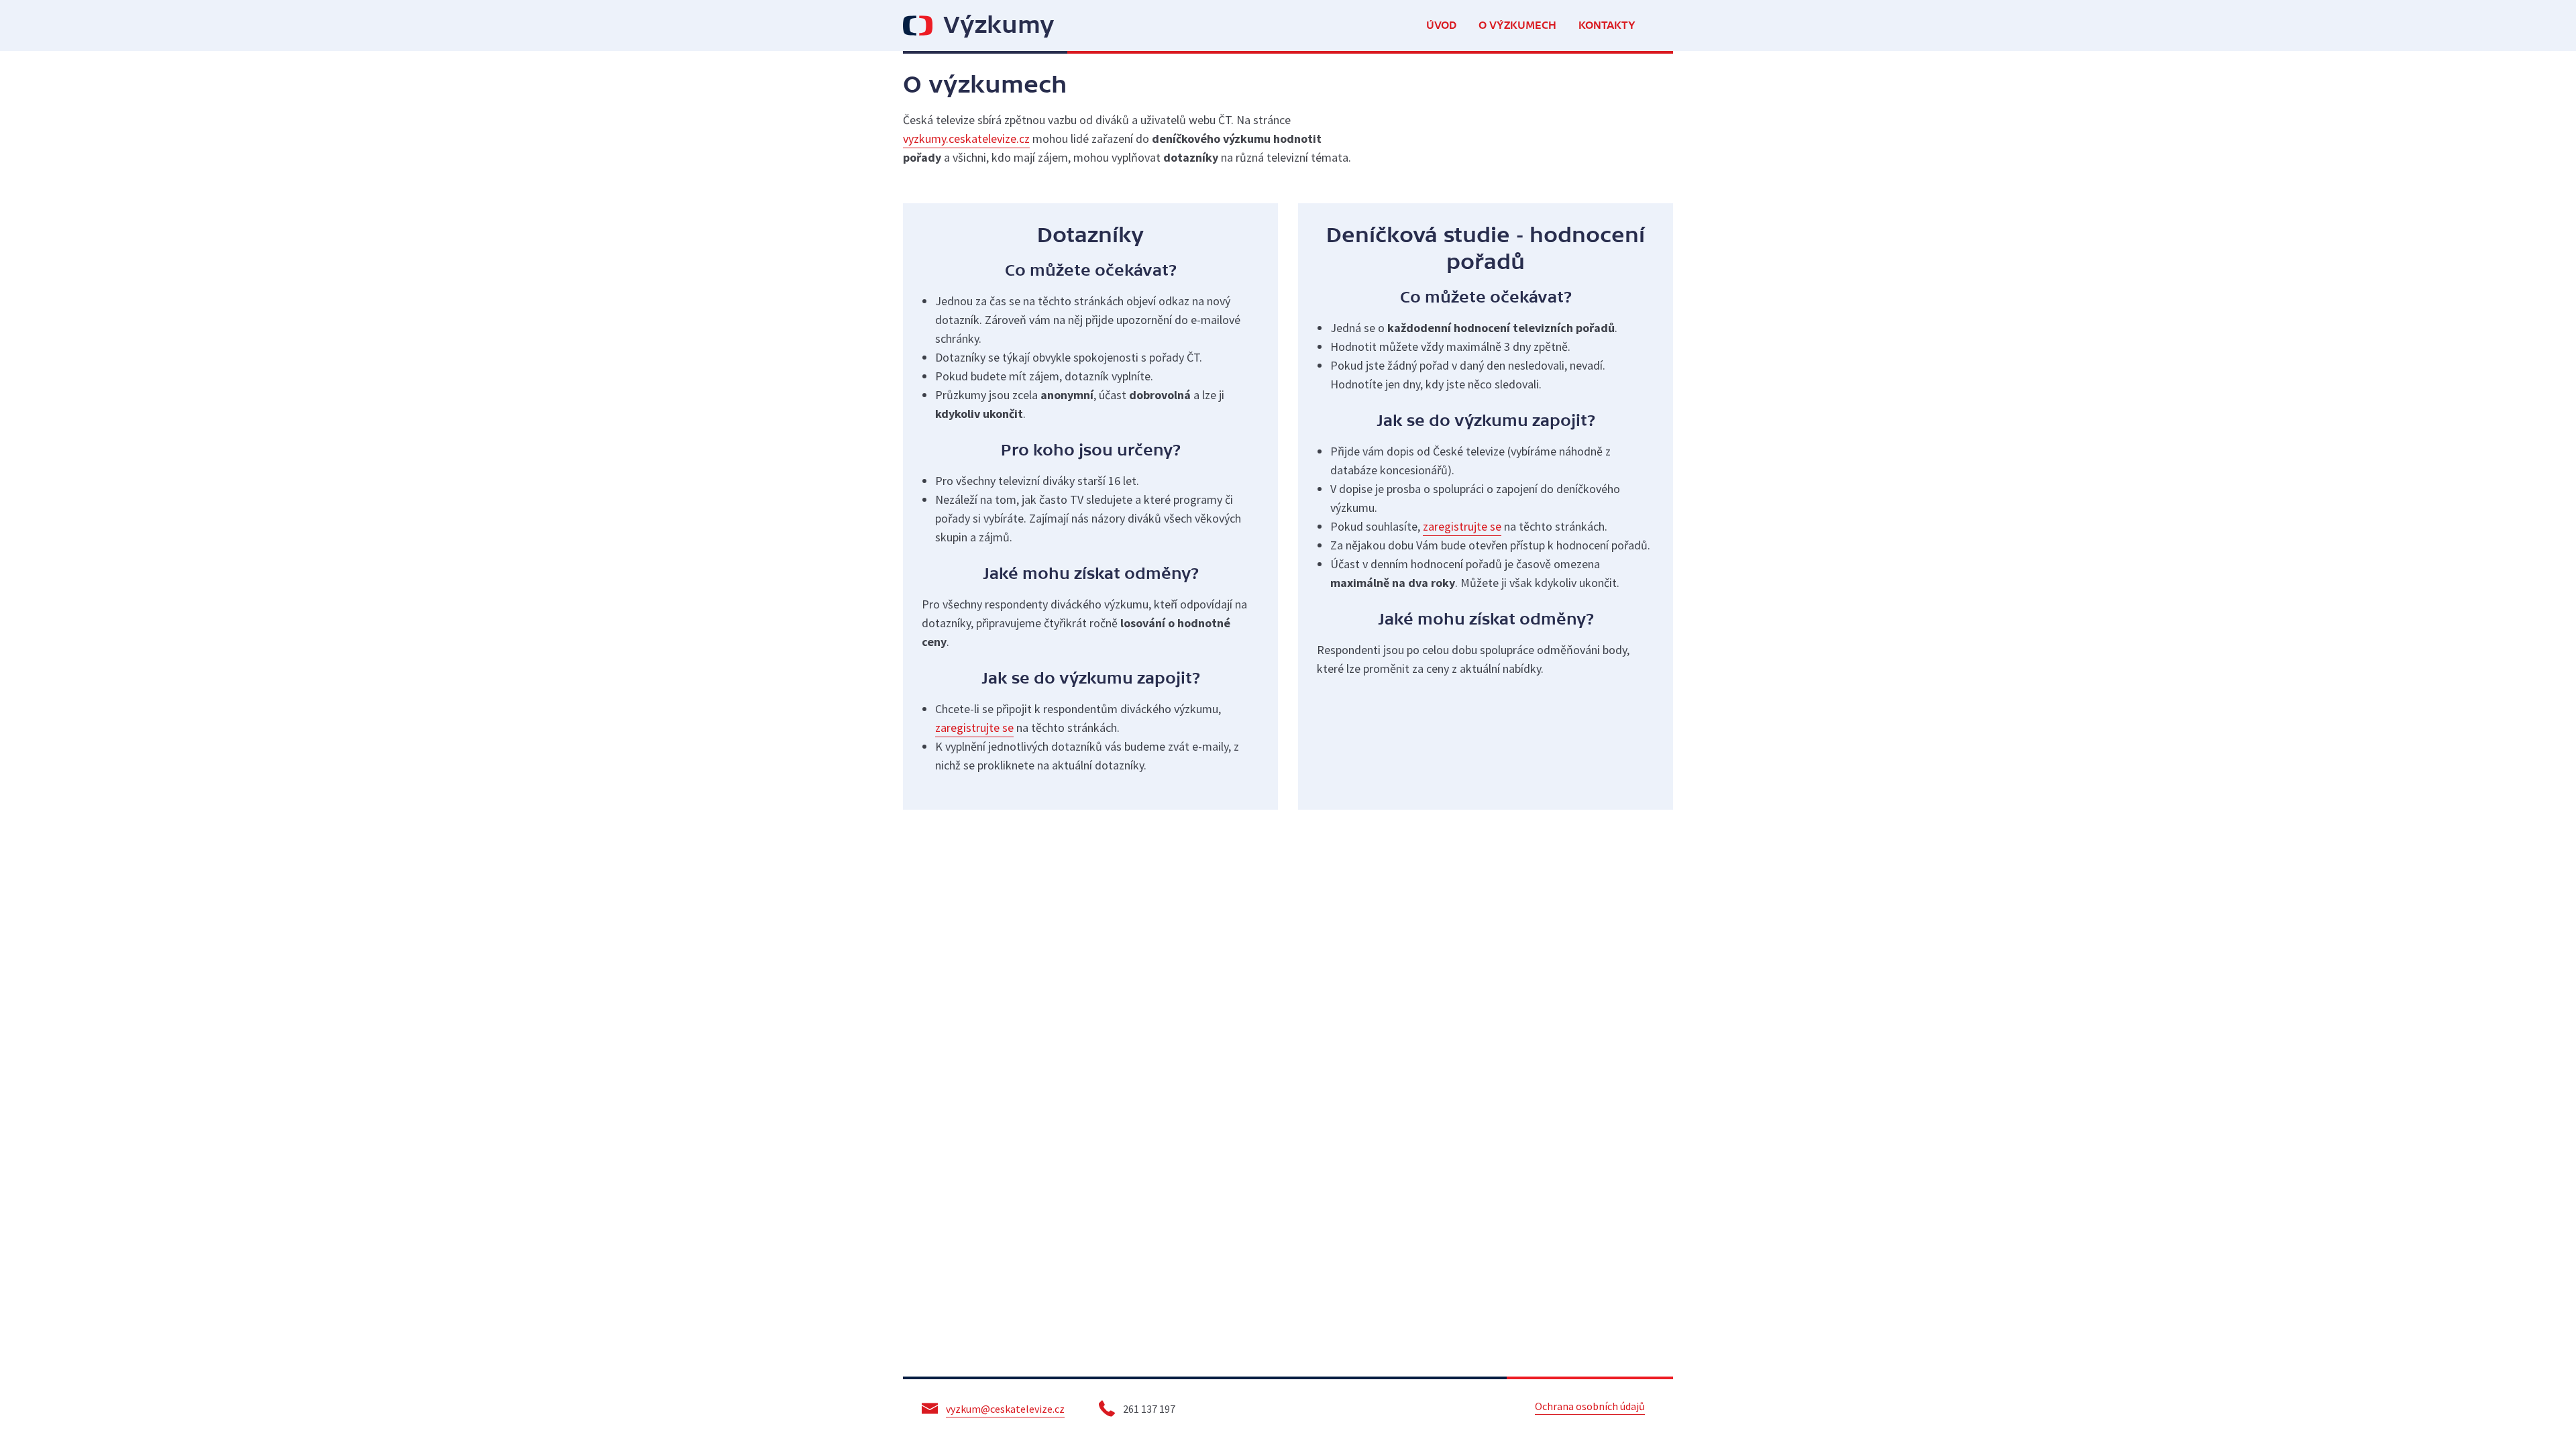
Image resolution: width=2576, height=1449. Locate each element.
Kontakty (1607, 25)
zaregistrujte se (974, 728)
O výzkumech (1517, 25)
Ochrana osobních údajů (1590, 1406)
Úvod (1441, 25)
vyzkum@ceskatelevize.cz (1005, 1409)
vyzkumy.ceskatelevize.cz (966, 139)
